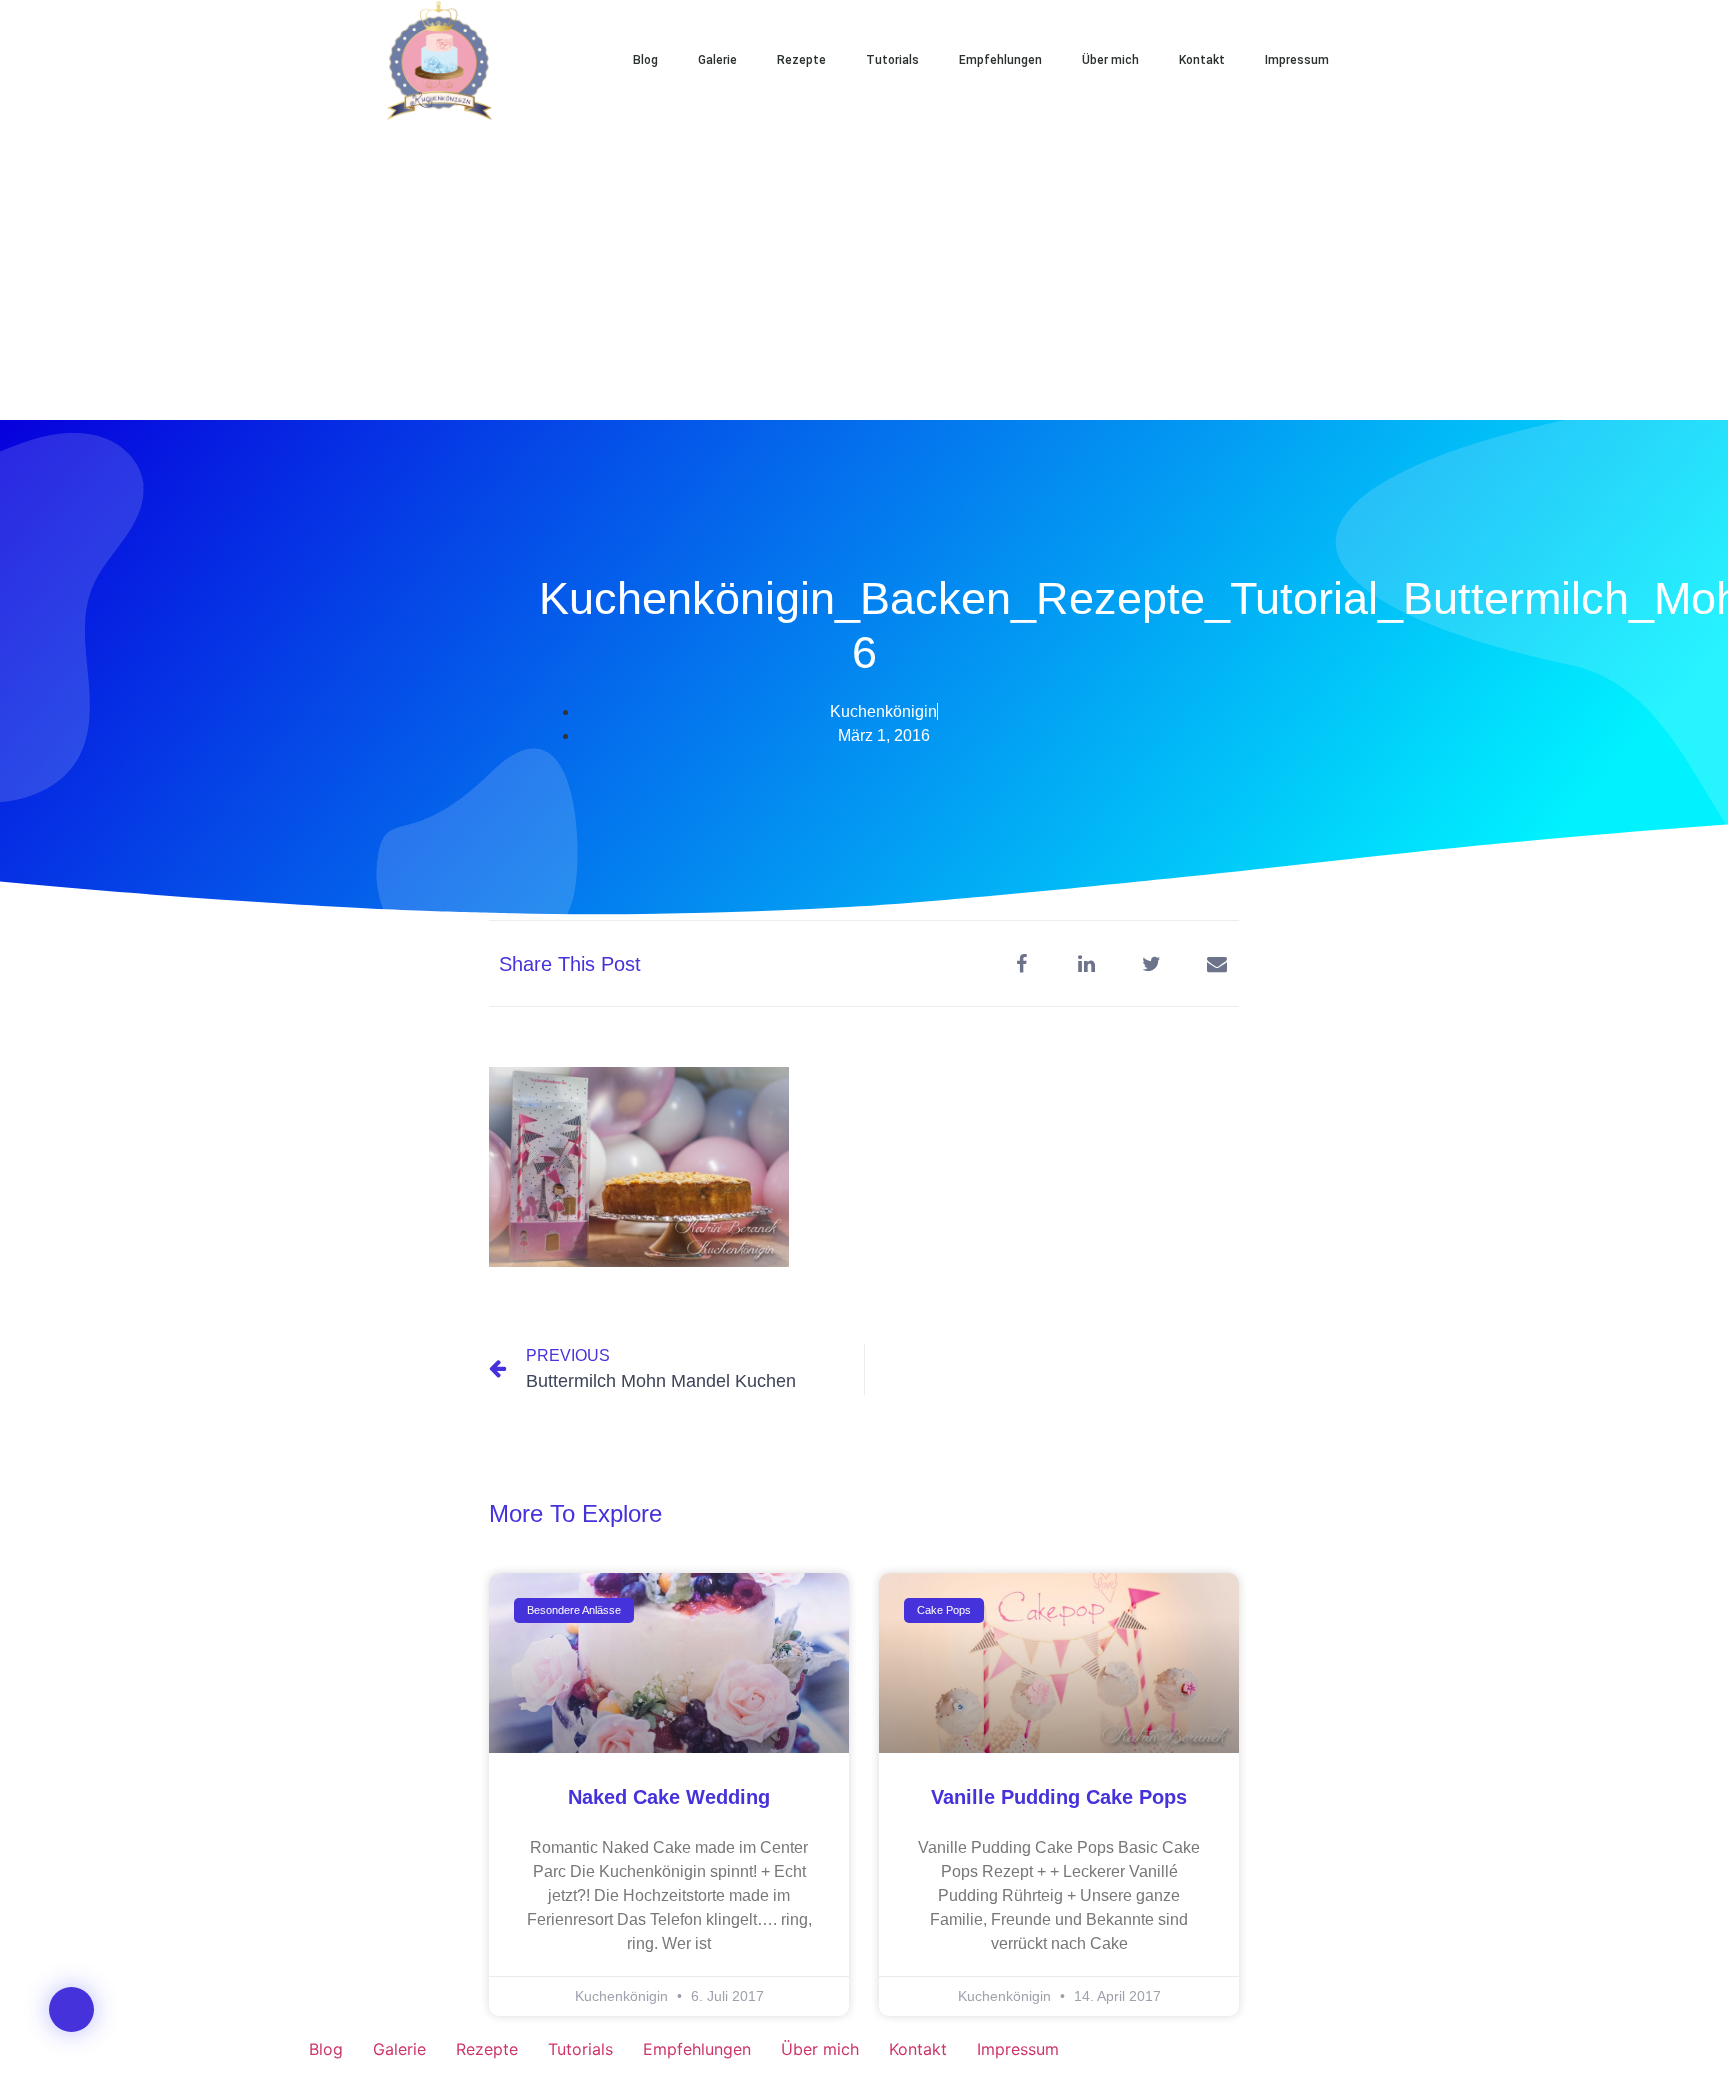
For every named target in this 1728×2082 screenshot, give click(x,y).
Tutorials (892, 60)
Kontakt (1202, 60)
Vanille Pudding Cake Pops (1059, 1797)
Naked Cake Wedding (669, 1797)
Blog (645, 60)
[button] (1414, 60)
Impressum (1297, 60)
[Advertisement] (864, 270)
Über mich (1110, 60)
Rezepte (801, 60)
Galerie (717, 60)
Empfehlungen (1000, 60)
